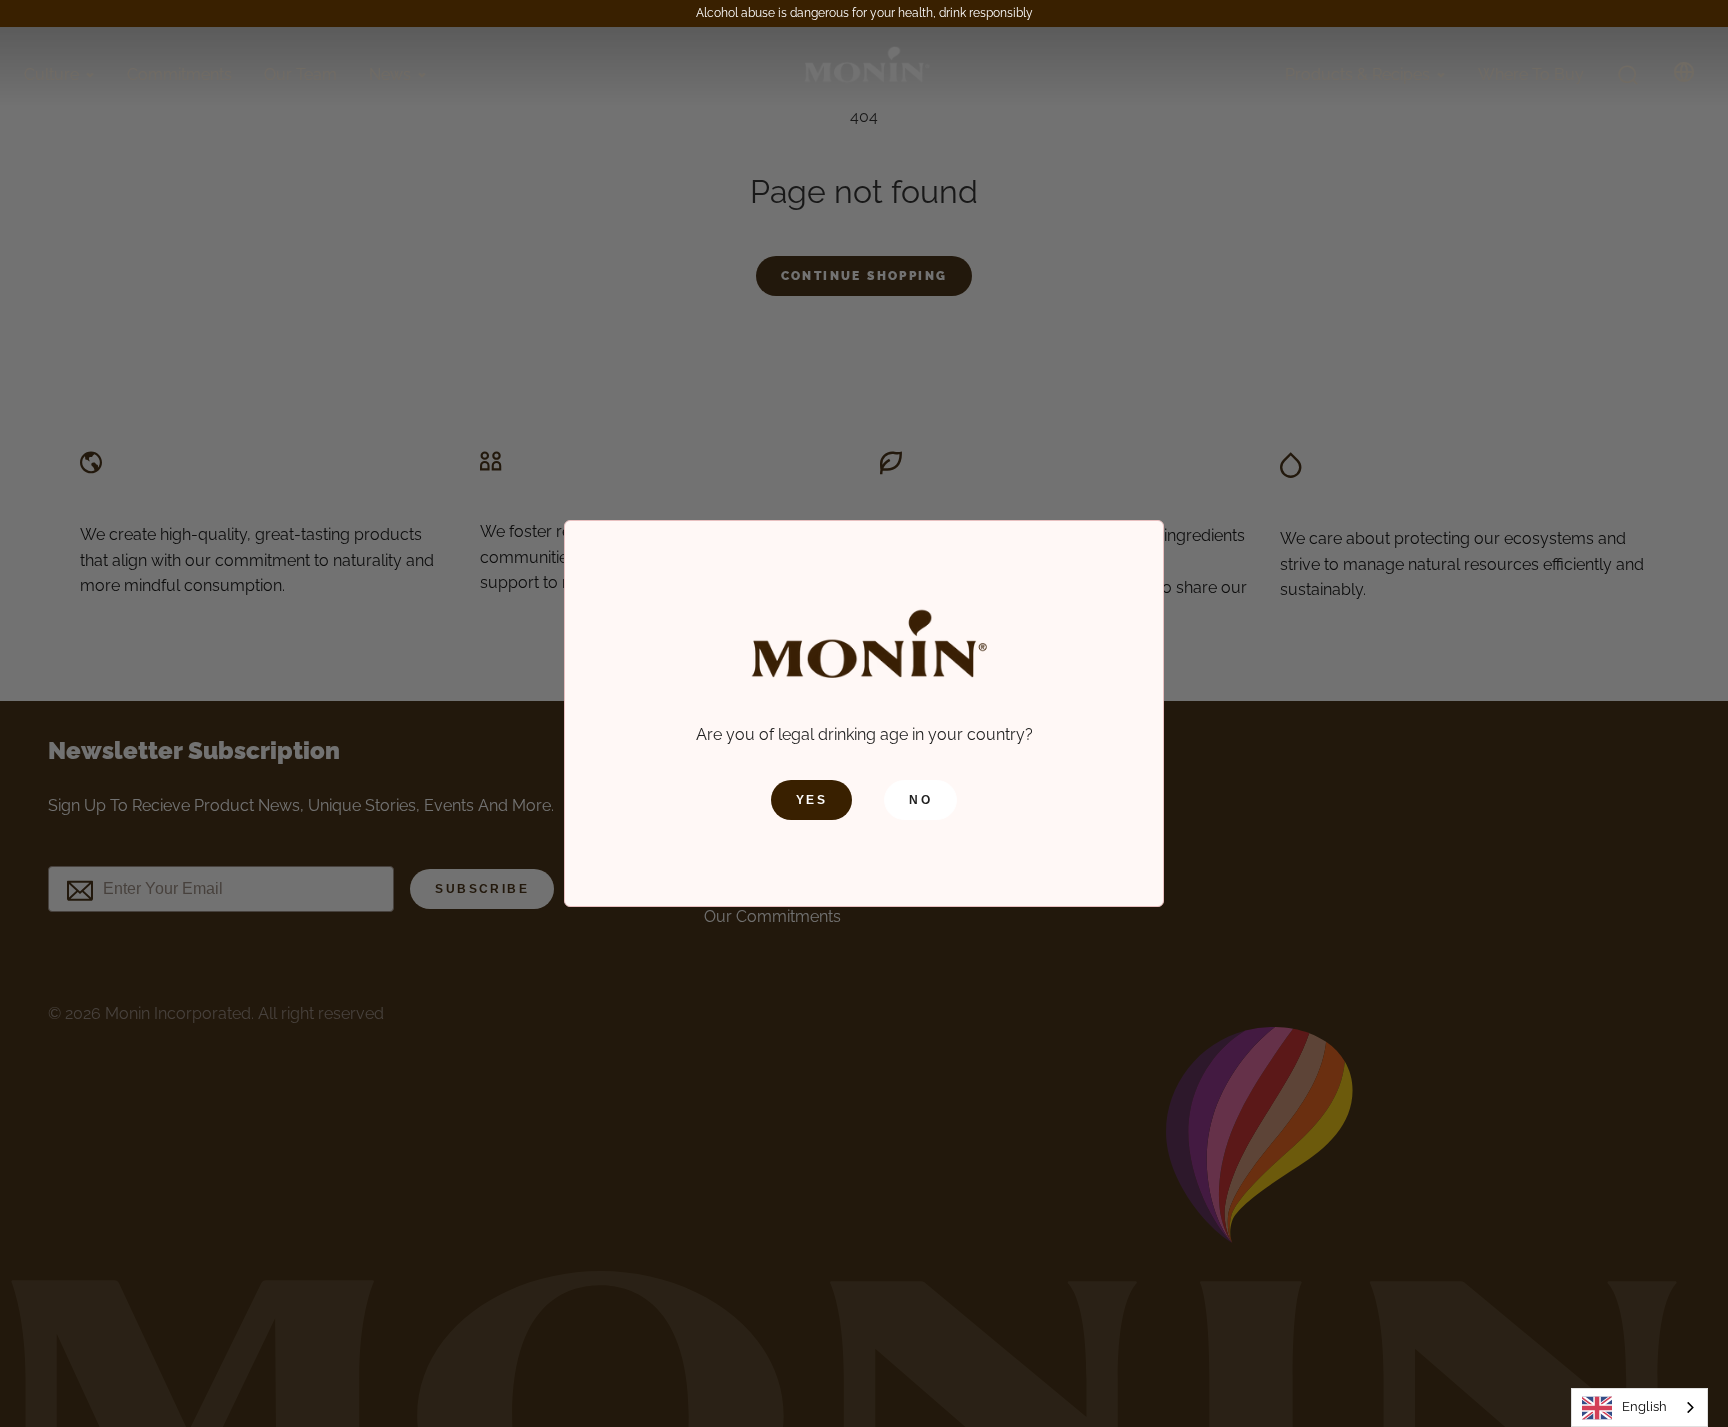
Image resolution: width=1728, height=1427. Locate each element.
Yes (811, 800)
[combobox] (1639, 1407)
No (920, 800)
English (1644, 1406)
